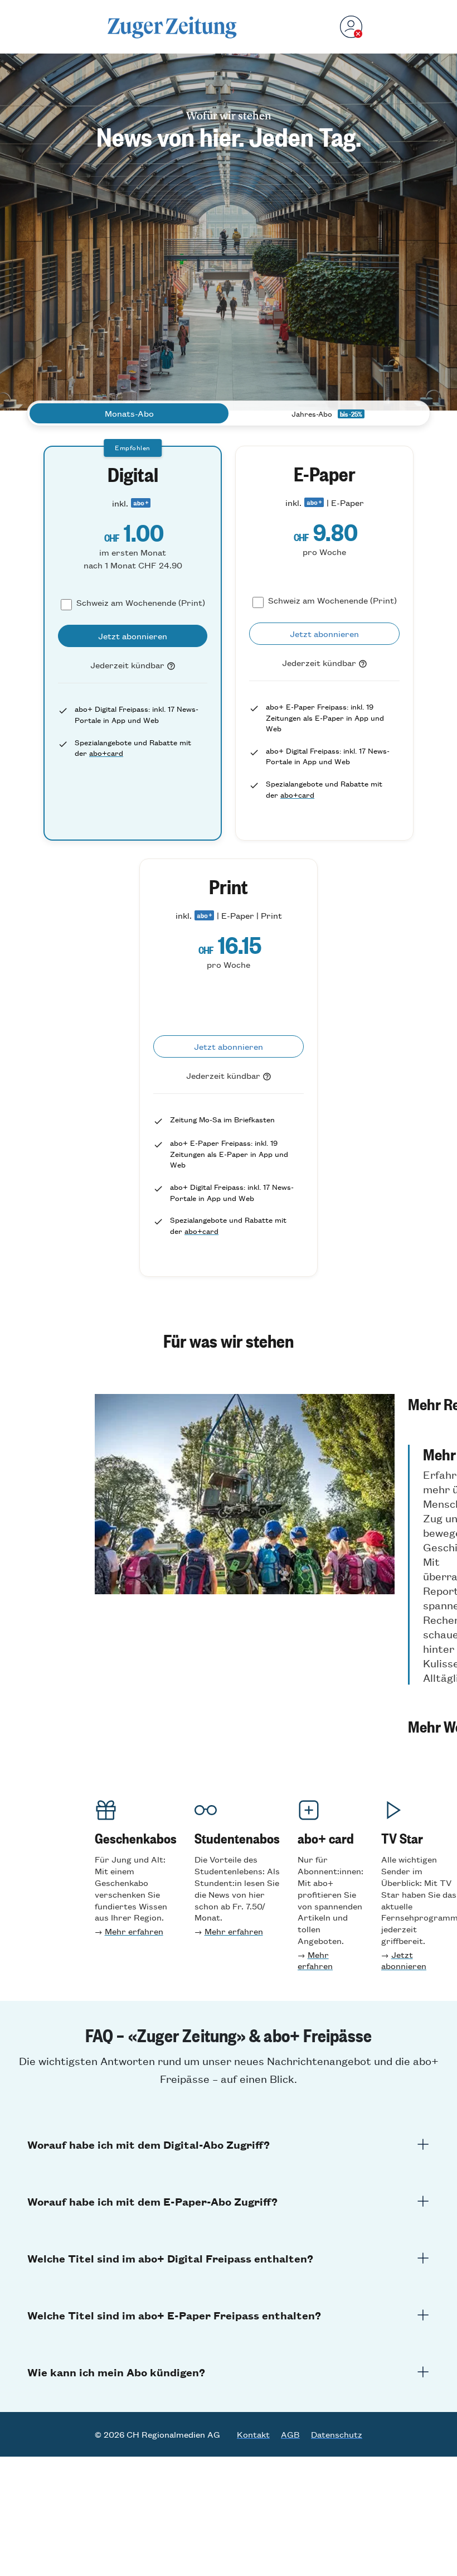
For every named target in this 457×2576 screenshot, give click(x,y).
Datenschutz (337, 2434)
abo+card (106, 753)
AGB (290, 2434)
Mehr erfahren (134, 1931)
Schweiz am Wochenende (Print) (141, 602)
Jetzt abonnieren (404, 1960)
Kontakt (253, 2434)
